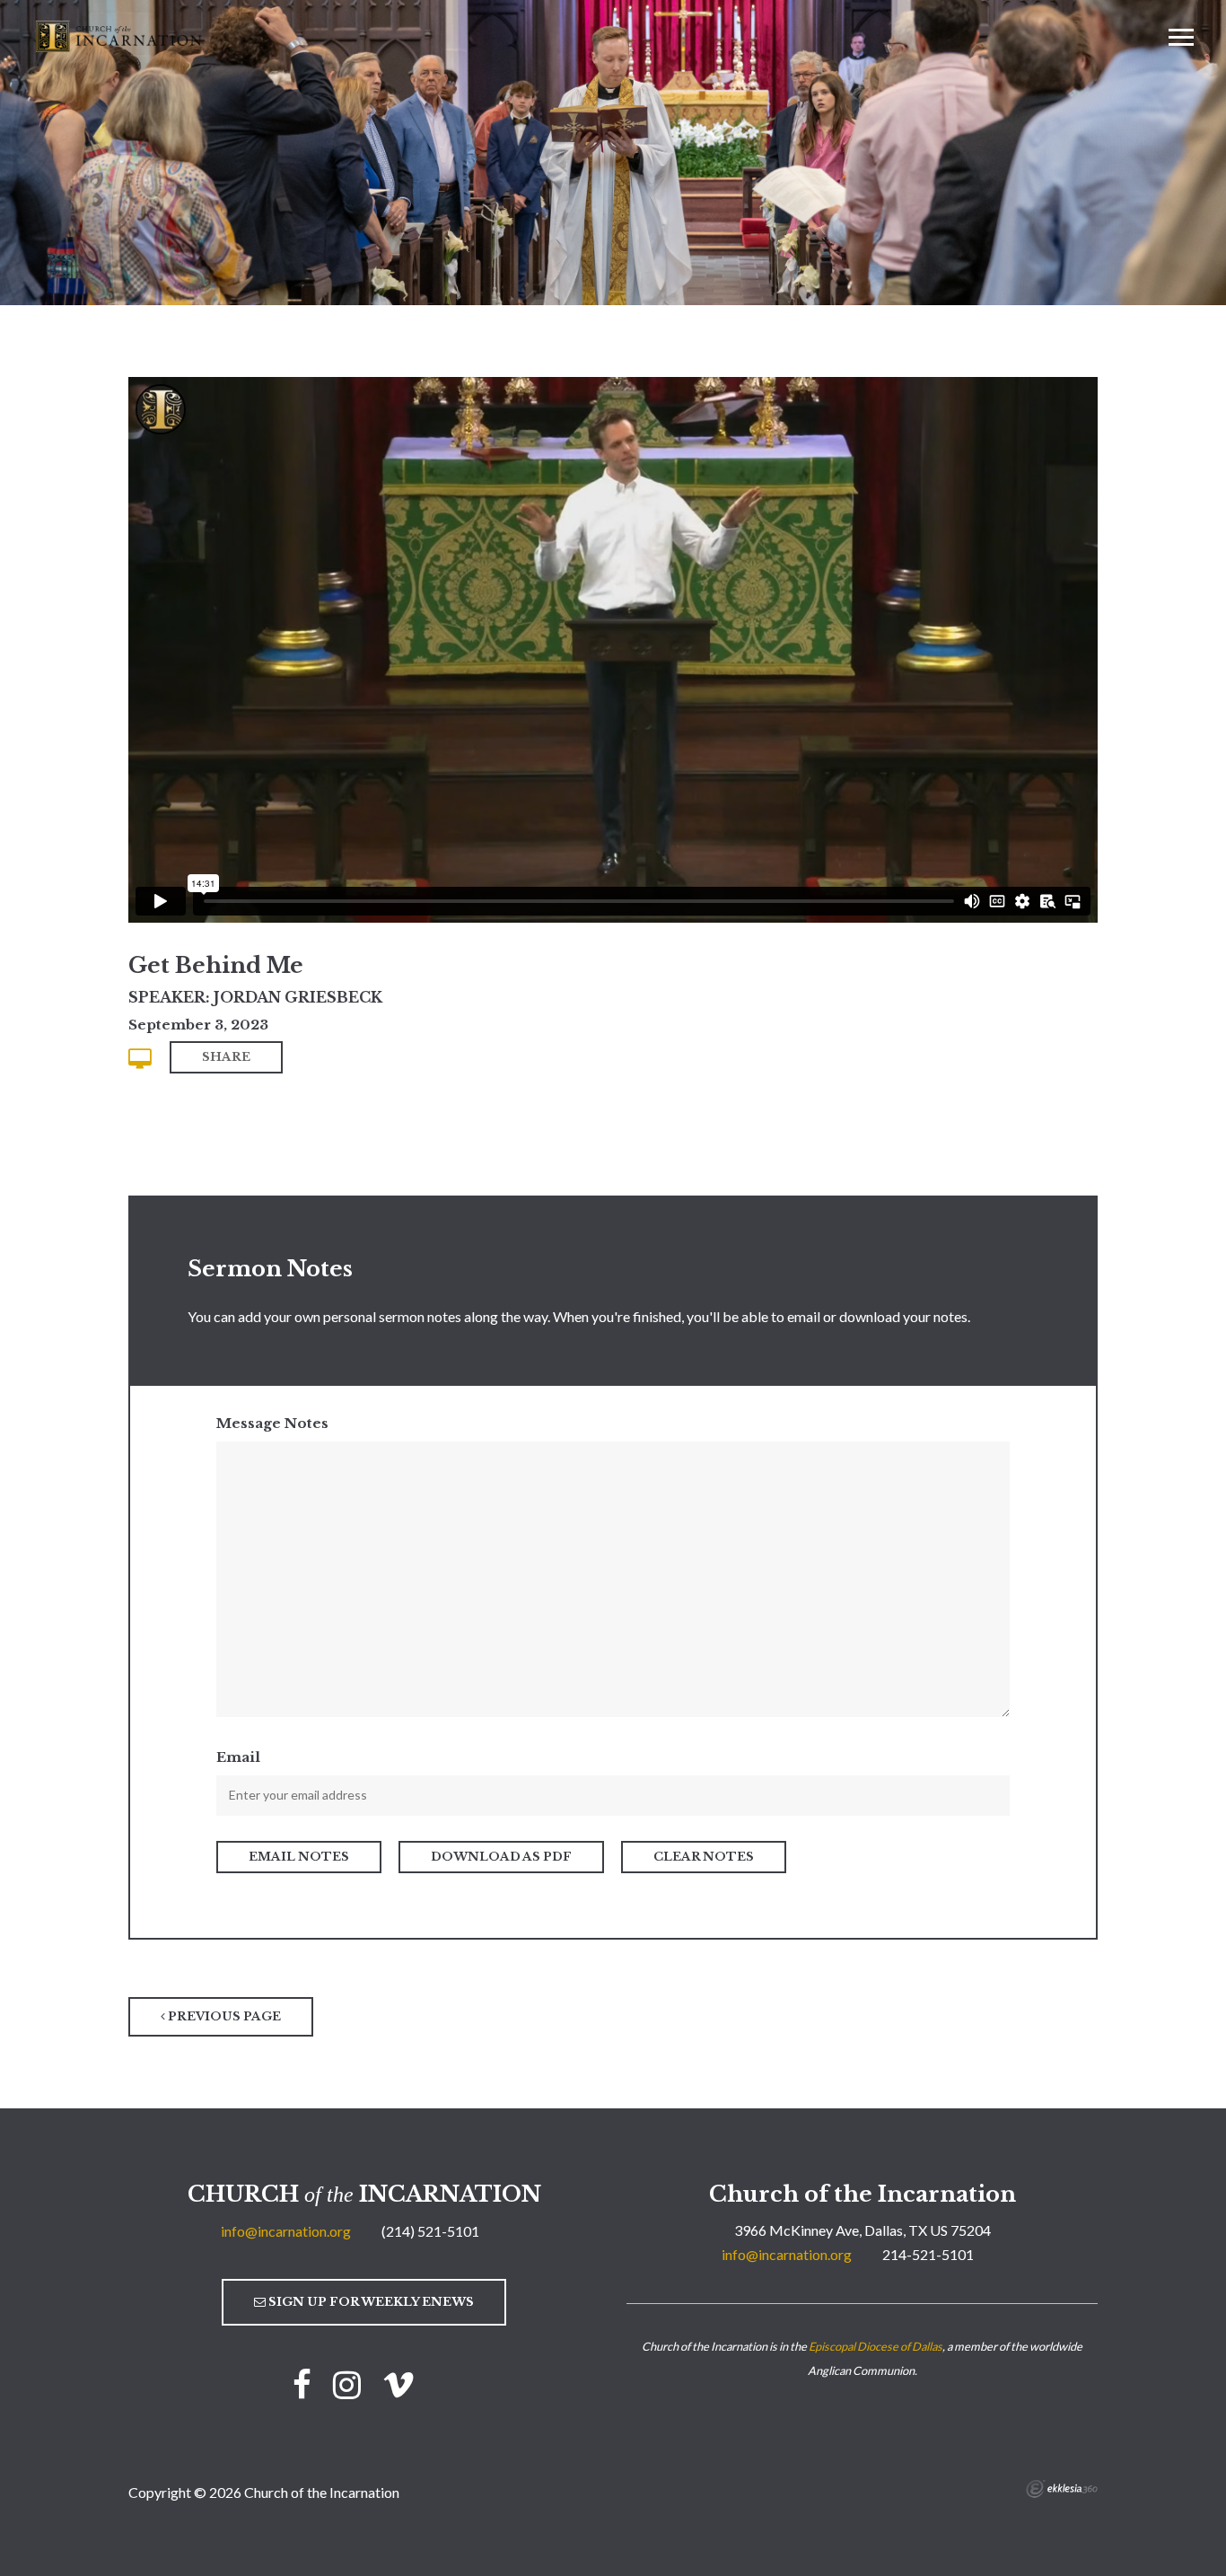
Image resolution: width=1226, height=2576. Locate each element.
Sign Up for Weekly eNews (370, 2302)
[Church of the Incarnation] (120, 35)
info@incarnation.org (286, 2231)
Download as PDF (501, 1857)
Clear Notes (704, 1857)
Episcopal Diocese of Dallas (876, 2346)
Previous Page (223, 2016)
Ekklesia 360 (1062, 2489)
